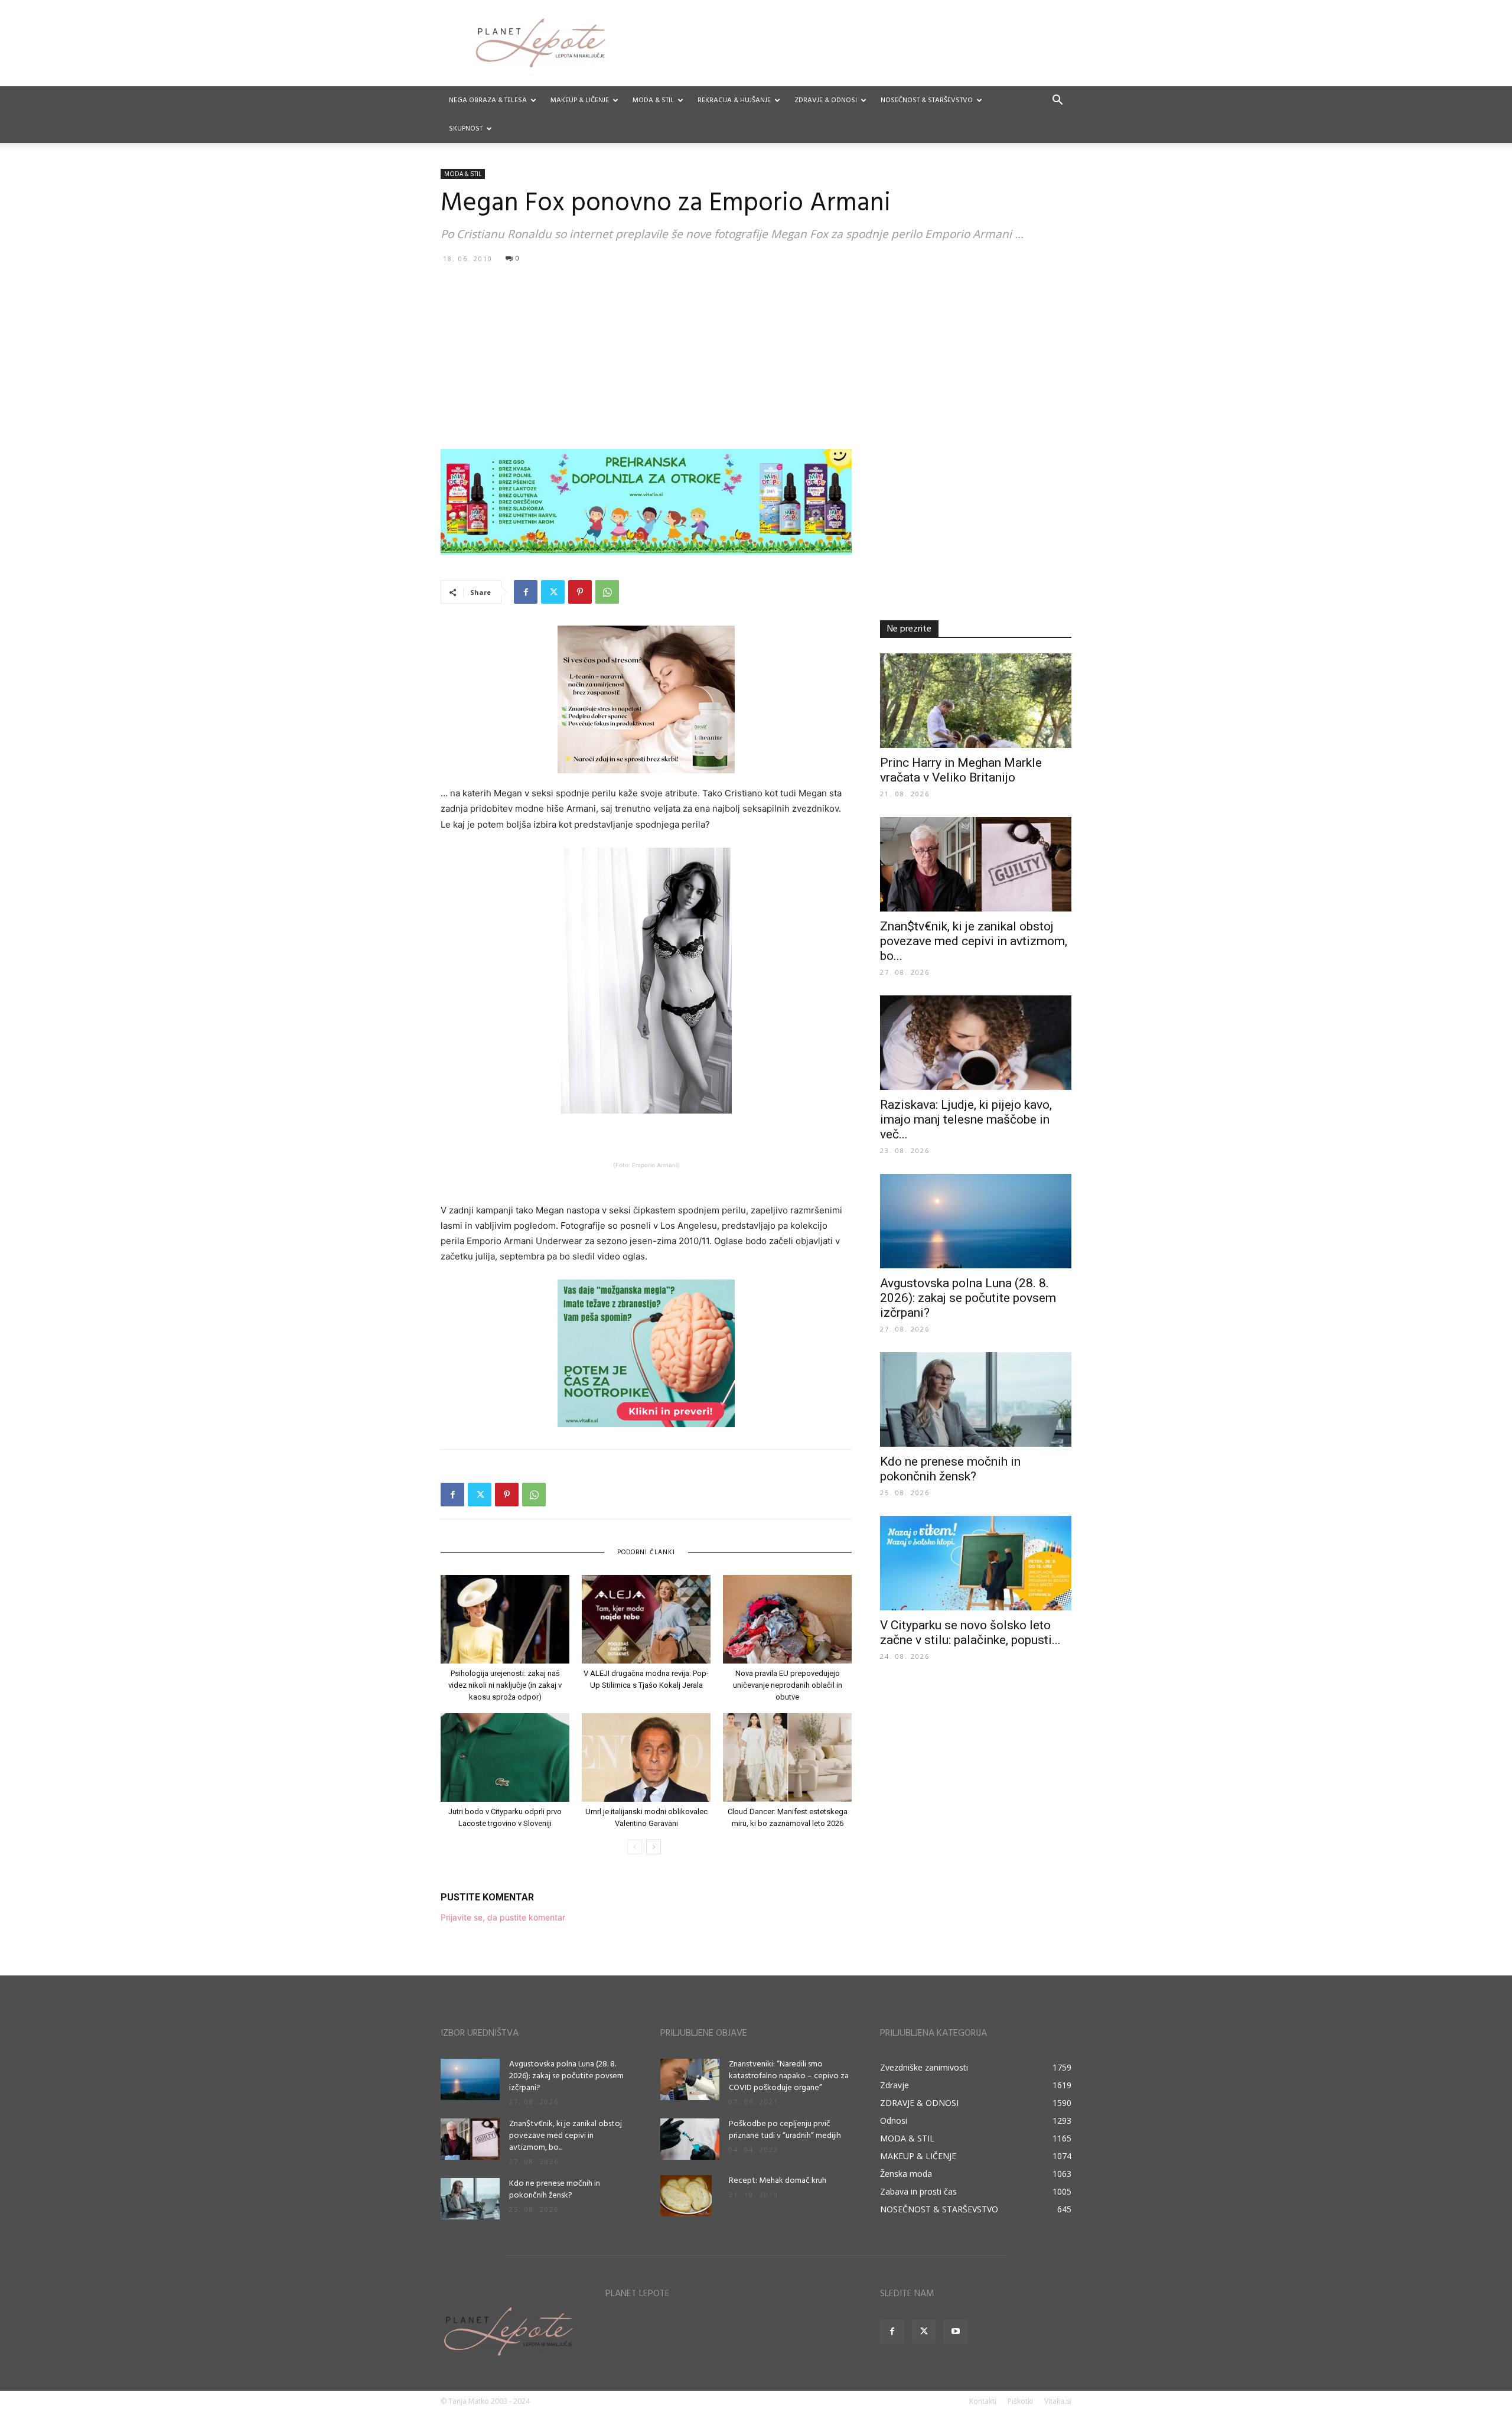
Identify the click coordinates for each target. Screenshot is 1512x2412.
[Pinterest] (580, 592)
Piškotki (1020, 2401)
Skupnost (466, 129)
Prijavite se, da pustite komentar (503, 1917)
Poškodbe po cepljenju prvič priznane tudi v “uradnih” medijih (785, 2130)
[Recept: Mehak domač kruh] (686, 2196)
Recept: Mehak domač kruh (778, 2181)
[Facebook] (526, 592)
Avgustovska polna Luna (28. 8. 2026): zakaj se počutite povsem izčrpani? (968, 1298)
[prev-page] (635, 1847)
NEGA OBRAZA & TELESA (488, 100)
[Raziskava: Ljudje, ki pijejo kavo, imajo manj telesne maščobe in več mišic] (976, 1043)
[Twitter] (553, 592)
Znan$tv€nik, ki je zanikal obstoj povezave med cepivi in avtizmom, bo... (974, 941)
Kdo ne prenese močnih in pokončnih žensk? (950, 1469)
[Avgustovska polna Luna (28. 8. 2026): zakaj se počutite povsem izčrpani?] (976, 1221)
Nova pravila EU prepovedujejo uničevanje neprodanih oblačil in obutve (788, 1685)
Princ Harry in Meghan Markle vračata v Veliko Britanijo (961, 770)
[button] (1057, 101)
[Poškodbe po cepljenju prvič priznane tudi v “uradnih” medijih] (690, 2139)
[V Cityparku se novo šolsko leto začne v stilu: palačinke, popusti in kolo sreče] (976, 1563)
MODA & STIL (653, 100)
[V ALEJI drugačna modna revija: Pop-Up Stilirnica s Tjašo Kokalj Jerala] (646, 1619)
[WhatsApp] (607, 592)
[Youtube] (956, 2332)
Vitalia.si (1058, 2401)
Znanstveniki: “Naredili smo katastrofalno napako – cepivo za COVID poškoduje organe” (789, 2076)
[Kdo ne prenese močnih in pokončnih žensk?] (976, 1399)
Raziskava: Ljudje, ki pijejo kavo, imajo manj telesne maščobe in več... (966, 1119)
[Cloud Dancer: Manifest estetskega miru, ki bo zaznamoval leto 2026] (787, 1757)
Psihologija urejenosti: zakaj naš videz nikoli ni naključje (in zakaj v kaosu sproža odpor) (505, 1685)
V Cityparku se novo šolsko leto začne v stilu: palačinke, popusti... (970, 1633)
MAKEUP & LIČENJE (580, 100)
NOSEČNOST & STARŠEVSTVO (927, 100)
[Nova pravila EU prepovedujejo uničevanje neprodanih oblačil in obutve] (787, 1619)
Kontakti (983, 2401)
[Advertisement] (756, 356)
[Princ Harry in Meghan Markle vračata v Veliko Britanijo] (976, 701)
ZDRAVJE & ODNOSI (826, 100)
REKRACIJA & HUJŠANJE (734, 100)
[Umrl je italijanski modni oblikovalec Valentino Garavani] (646, 1757)
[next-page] (654, 1847)
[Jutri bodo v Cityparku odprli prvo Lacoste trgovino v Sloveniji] (505, 1757)
